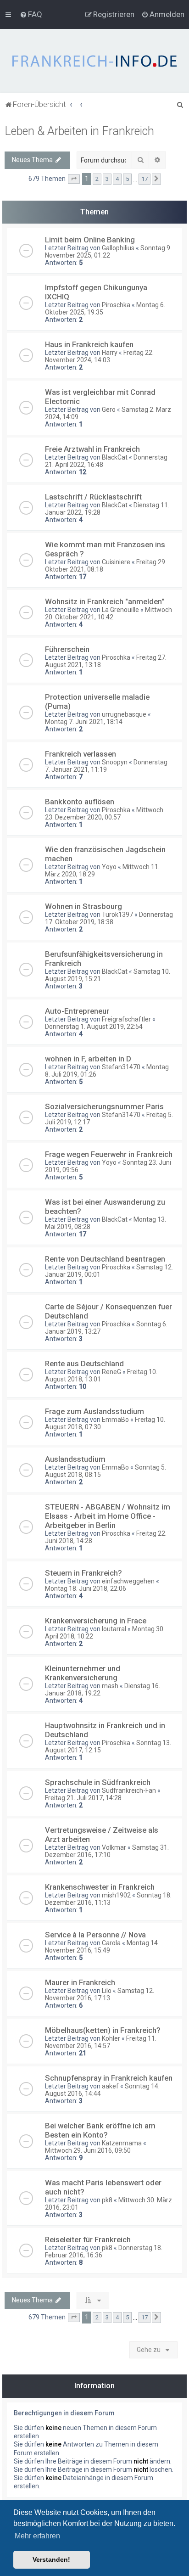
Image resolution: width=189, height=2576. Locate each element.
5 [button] (127, 179)
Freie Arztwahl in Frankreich (92, 449)
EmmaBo (115, 1420)
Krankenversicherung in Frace (96, 1621)
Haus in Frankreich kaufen (89, 344)
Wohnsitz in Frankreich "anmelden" (105, 601)
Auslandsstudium (75, 1459)
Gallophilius (118, 248)
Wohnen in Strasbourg (83, 906)
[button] (74, 179)
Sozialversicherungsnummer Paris (104, 1106)
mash (110, 1686)
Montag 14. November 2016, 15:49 (102, 1947)
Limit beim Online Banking (90, 240)
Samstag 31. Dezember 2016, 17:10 (107, 1851)
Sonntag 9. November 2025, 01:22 (108, 252)
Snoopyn (115, 762)
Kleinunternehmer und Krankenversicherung (83, 1673)
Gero (109, 410)
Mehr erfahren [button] (37, 2536)
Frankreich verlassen (81, 754)
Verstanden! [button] (51, 2559)
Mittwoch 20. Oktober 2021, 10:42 (108, 613)
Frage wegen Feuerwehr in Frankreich (109, 1154)
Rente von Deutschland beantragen (105, 1259)
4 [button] (117, 179)
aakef (110, 2086)
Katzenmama (122, 2143)
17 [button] (145, 179)
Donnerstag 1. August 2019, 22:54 (94, 1027)
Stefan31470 (121, 1067)
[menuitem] (31, 14)
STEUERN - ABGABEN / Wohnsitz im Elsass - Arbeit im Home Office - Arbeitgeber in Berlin (108, 1516)
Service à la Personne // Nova (95, 1935)
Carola (111, 1943)
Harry (110, 353)
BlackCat (115, 457)
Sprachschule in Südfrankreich (98, 1782)
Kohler (111, 2038)
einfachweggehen (128, 1581)
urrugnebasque (124, 714)
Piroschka (116, 305)
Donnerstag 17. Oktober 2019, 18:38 (109, 918)
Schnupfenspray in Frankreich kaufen (109, 2078)
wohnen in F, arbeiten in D (88, 1059)
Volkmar (114, 1847)
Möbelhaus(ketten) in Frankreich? (103, 2030)
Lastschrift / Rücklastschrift (93, 497)
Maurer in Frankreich (80, 1982)
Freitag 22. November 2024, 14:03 (99, 356)
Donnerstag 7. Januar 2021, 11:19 (106, 766)
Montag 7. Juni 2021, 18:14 (84, 722)
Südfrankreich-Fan (129, 1790)
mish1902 (116, 1895)
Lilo (107, 1991)
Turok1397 (117, 915)
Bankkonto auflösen (80, 802)
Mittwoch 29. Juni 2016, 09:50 (88, 2150)
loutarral (114, 1629)
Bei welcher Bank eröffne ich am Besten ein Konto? (100, 2130)
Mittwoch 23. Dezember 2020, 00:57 (104, 814)
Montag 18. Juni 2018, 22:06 (86, 1588)
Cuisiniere (116, 562)
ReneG (111, 1372)
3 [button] (107, 179)
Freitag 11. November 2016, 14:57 (101, 2042)
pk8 (107, 2200)
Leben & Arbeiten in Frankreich (79, 131)
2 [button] (97, 179)
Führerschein (67, 649)
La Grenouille (120, 610)
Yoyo (109, 867)
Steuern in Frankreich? (83, 1573)
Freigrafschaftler (126, 1019)
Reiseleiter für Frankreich (88, 2239)
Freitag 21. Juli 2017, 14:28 (83, 1798)
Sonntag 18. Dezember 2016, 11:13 (108, 1899)
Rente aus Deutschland (84, 1364)
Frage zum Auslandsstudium (94, 1411)
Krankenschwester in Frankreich (100, 1887)
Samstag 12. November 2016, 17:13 (100, 1994)
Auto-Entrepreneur (77, 1011)
